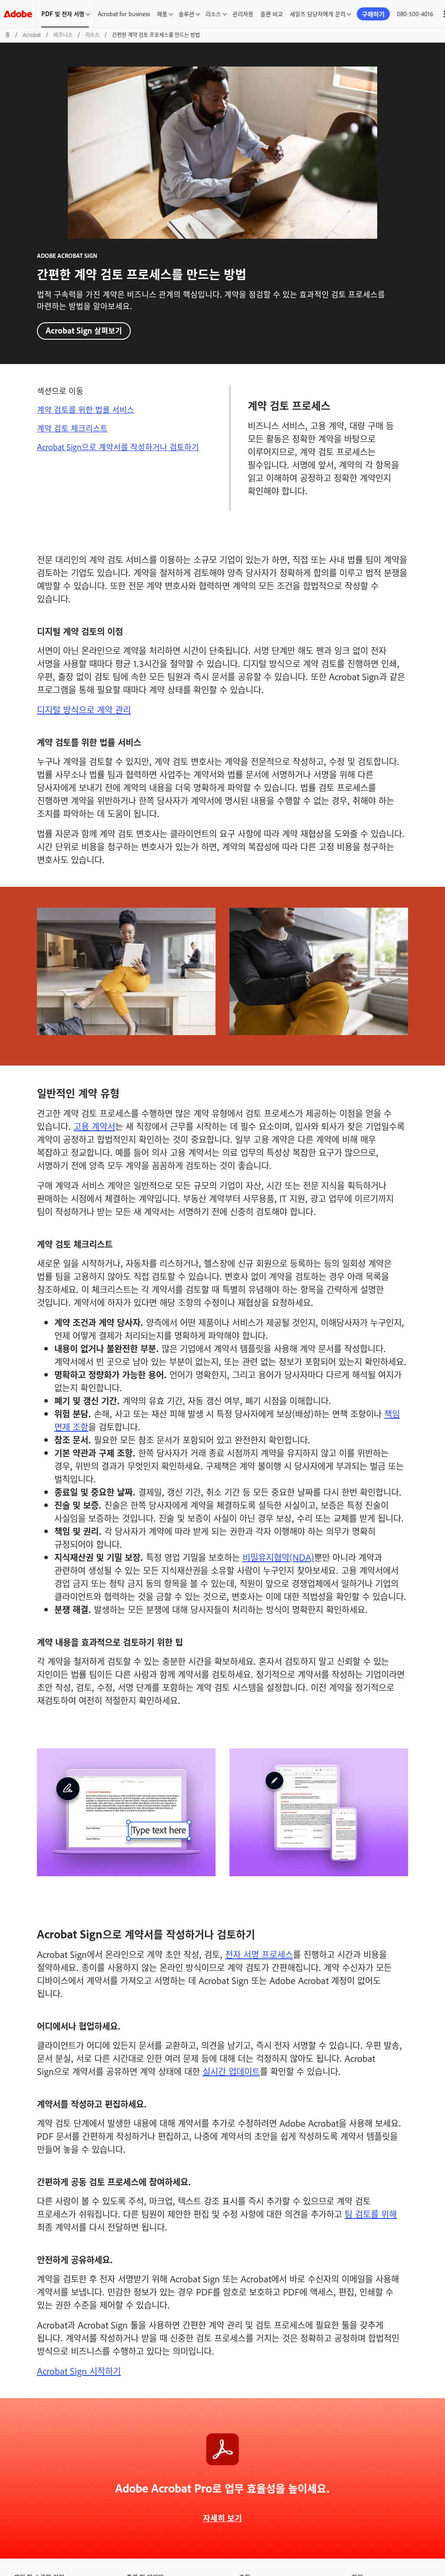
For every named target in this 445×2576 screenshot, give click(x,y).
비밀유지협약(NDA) (278, 1557)
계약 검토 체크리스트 (72, 428)
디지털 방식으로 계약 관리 (84, 709)
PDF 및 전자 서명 (63, 13)
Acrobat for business (124, 13)
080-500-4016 (415, 13)
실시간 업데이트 (231, 2071)
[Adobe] (18, 14)
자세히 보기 (222, 2518)
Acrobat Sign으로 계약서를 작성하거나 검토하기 (118, 447)
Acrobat (32, 35)
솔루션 (186, 13)
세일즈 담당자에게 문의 (318, 13)
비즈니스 (63, 35)
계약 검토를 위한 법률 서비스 (86, 409)
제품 (162, 13)
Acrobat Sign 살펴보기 (84, 330)
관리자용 (243, 13)
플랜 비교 (272, 13)
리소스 (213, 13)
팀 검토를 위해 (371, 2214)
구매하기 (373, 14)
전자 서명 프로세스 (259, 1954)
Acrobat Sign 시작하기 (79, 2371)
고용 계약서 (94, 1126)
